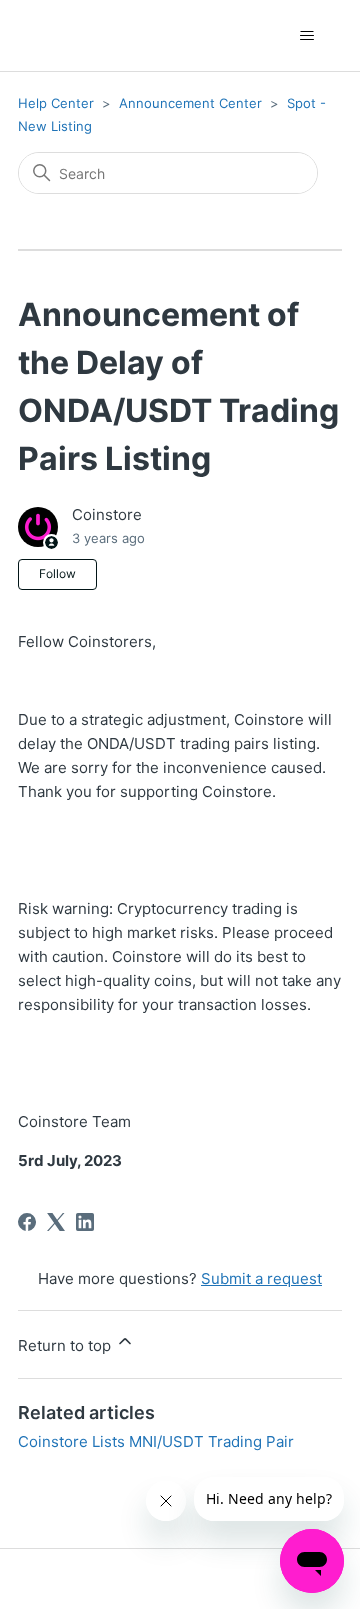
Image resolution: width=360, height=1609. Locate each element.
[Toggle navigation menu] (306, 36)
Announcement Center (190, 103)
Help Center (56, 103)
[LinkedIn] (85, 1222)
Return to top (66, 1345)
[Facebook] (27, 1222)
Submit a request (261, 1278)
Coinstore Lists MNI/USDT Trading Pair (156, 1441)
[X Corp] (56, 1222)
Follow (57, 573)
